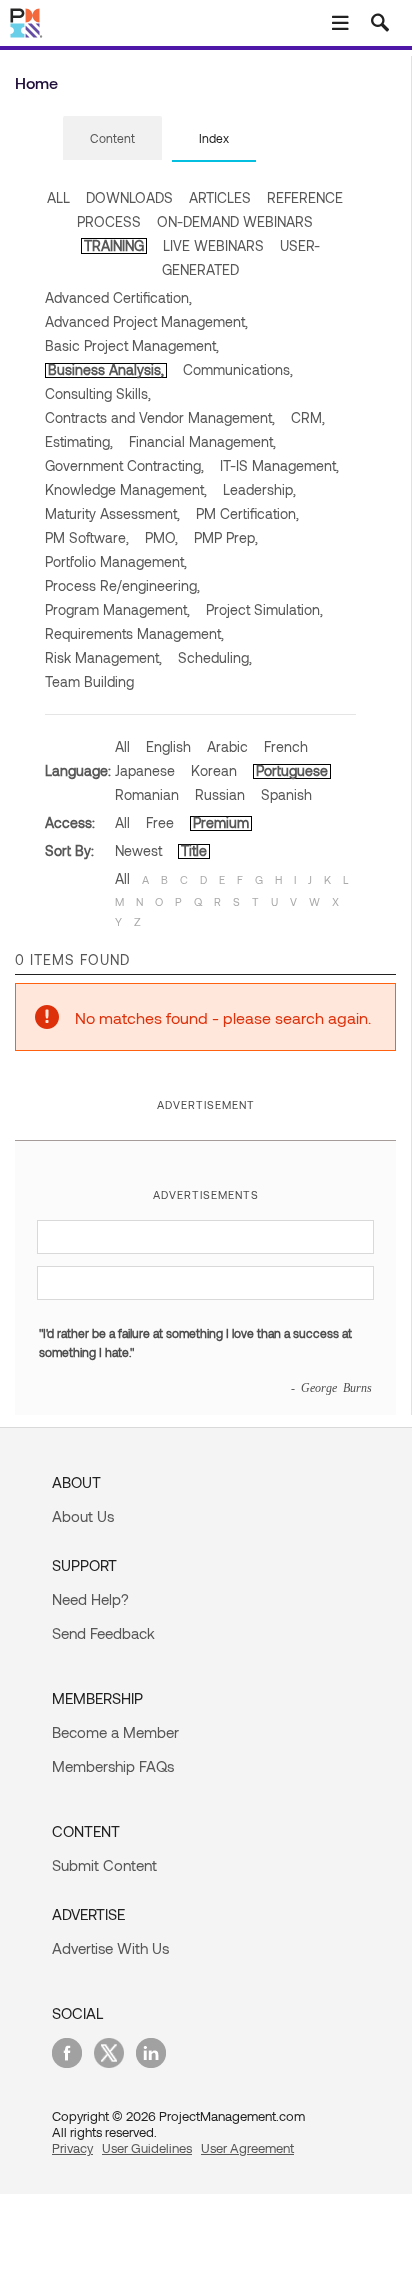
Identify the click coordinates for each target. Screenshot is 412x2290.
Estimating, (79, 441)
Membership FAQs (113, 1766)
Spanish (286, 794)
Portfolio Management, (116, 561)
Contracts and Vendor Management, (160, 417)
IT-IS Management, (279, 465)
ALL (58, 197)
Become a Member (115, 1732)
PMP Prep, (226, 537)
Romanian (147, 794)
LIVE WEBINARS (213, 245)
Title (194, 850)
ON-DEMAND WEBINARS (235, 221)
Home (36, 82)
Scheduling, (215, 657)
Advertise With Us (110, 1948)
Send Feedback (103, 1633)
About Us (83, 1516)
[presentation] (112, 138)
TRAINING (114, 245)
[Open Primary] (340, 23)
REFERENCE (305, 197)
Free (160, 822)
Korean (214, 770)
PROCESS (109, 221)
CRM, (308, 417)
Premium (221, 822)
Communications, (238, 369)
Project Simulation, (264, 609)
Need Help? (90, 1599)
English (168, 746)
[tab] (112, 139)
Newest (138, 850)
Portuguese (292, 770)
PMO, (161, 537)
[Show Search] (380, 23)
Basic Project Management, (132, 345)
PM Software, (87, 537)
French (286, 746)
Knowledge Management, (126, 489)
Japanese (145, 770)
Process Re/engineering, (122, 585)
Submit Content (104, 1865)
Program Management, (117, 609)
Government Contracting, (124, 465)
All (122, 746)
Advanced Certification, (118, 297)
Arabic (227, 746)
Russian (220, 794)
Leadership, (259, 489)
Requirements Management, (134, 633)
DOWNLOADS (129, 197)
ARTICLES (220, 197)
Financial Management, (202, 441)
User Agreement (247, 2148)
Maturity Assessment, (112, 513)
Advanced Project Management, (146, 321)
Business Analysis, (106, 369)
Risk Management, (103, 657)
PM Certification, (247, 513)
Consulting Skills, (98, 393)
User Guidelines (147, 2148)
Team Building (89, 681)
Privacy (72, 2148)
